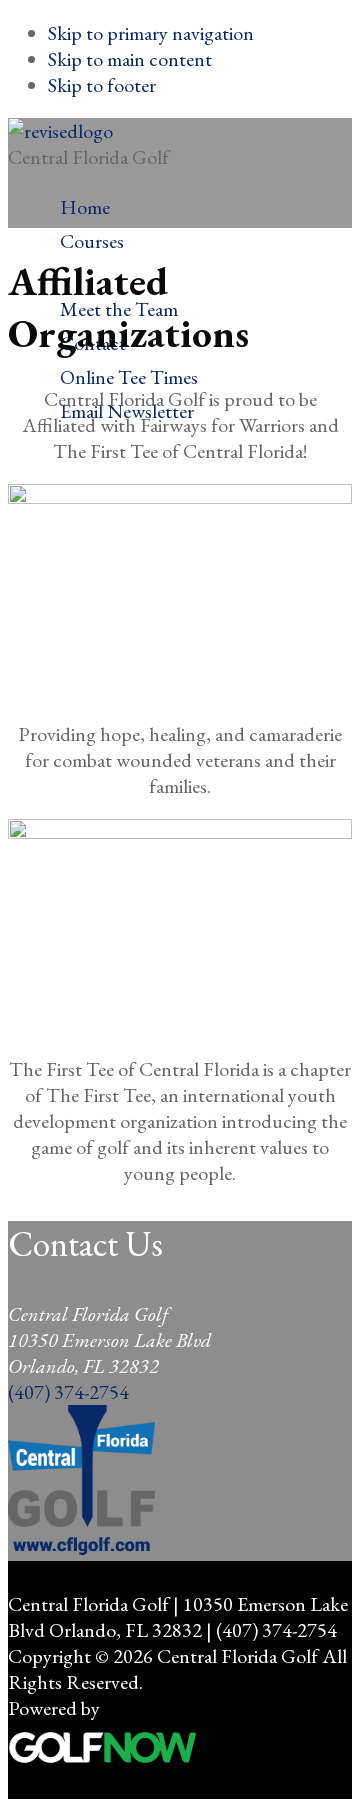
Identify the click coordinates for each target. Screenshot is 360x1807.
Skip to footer (102, 85)
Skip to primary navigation (151, 33)
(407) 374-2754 (68, 1392)
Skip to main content (130, 59)
